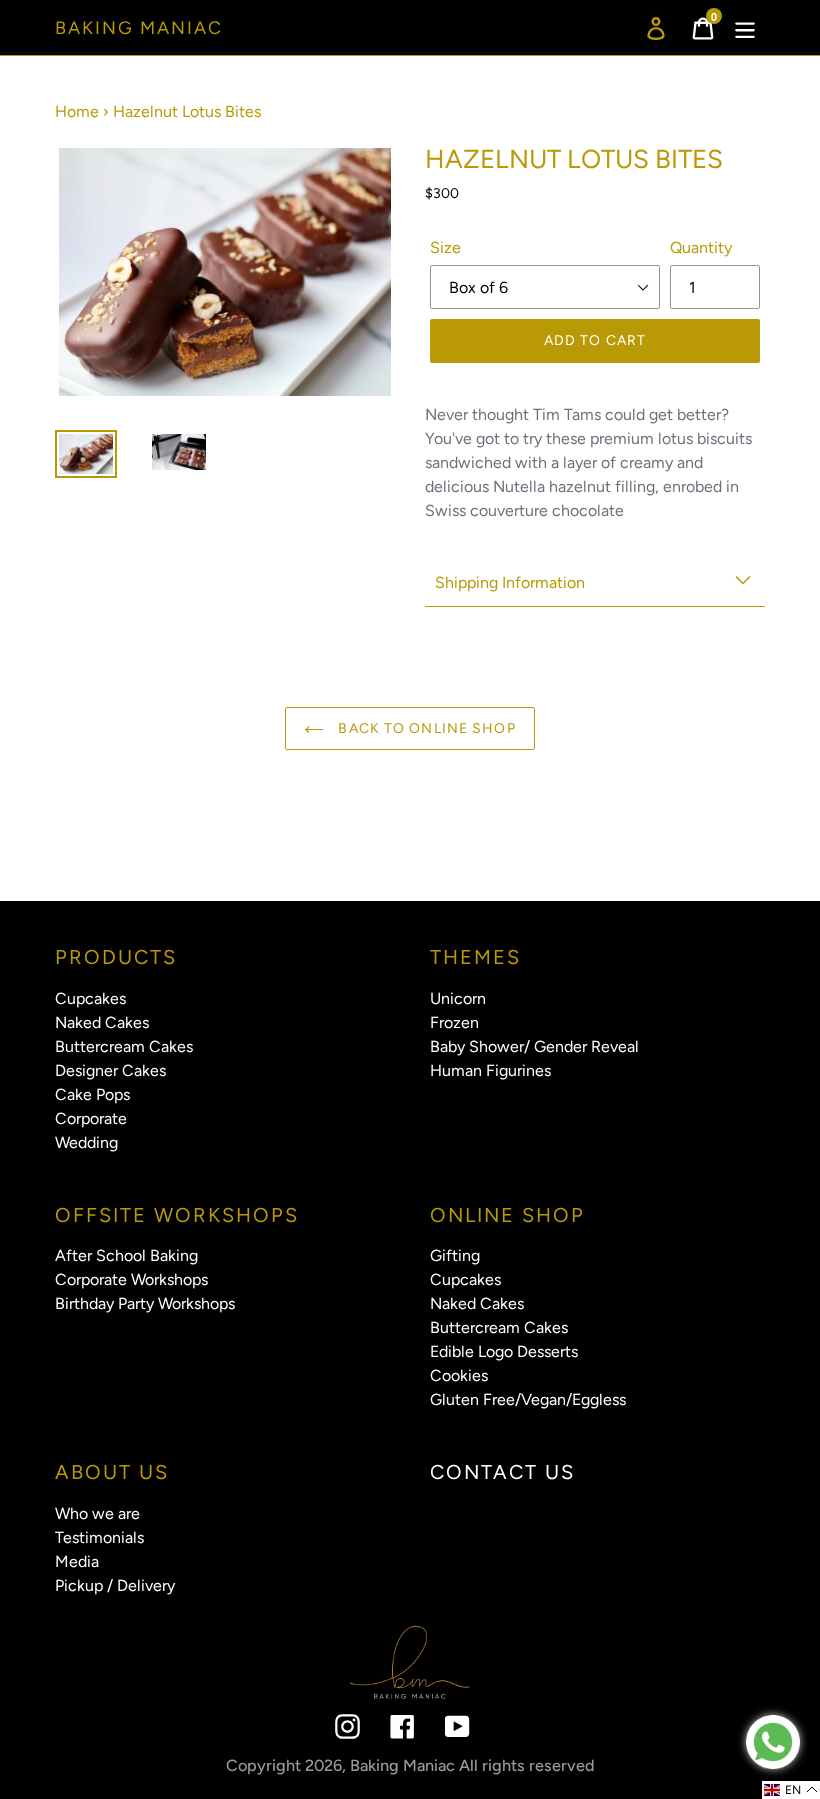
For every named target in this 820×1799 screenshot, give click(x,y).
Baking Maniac (139, 28)
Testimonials (99, 1537)
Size (445, 247)
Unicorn (458, 998)
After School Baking (126, 1255)
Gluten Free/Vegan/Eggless (528, 1399)
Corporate (91, 1118)
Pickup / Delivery (115, 1585)
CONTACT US (502, 1472)
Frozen (454, 1022)
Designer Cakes (110, 1070)
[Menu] (746, 27)
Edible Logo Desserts (504, 1351)
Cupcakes (90, 998)
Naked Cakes (102, 1022)
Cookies (459, 1375)
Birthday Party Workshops (145, 1303)
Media (77, 1561)
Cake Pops (92, 1094)
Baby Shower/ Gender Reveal (534, 1046)
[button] (791, 1790)
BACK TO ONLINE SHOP (424, 728)
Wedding (86, 1142)
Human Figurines (490, 1070)
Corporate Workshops (131, 1279)
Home (77, 111)
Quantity (701, 247)
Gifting (455, 1255)
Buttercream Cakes (124, 1046)
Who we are (97, 1513)
